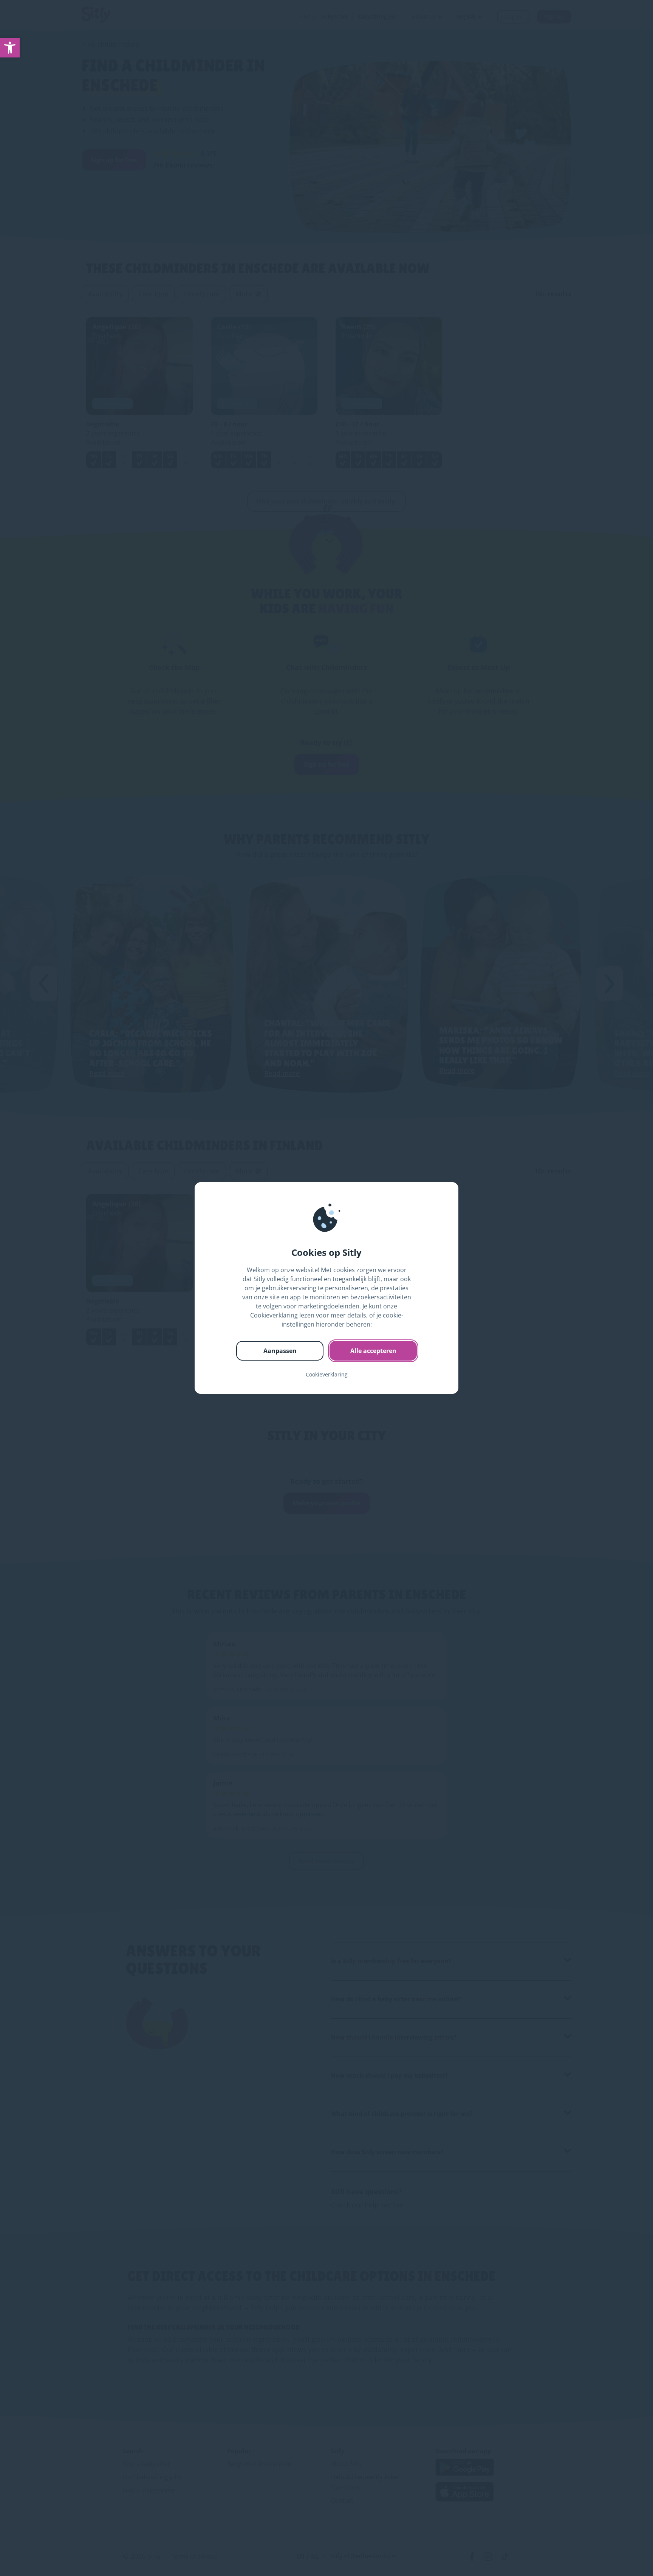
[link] (10, 48)
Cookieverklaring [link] (327, 1374)
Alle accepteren (373, 1351)
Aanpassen (280, 1351)
